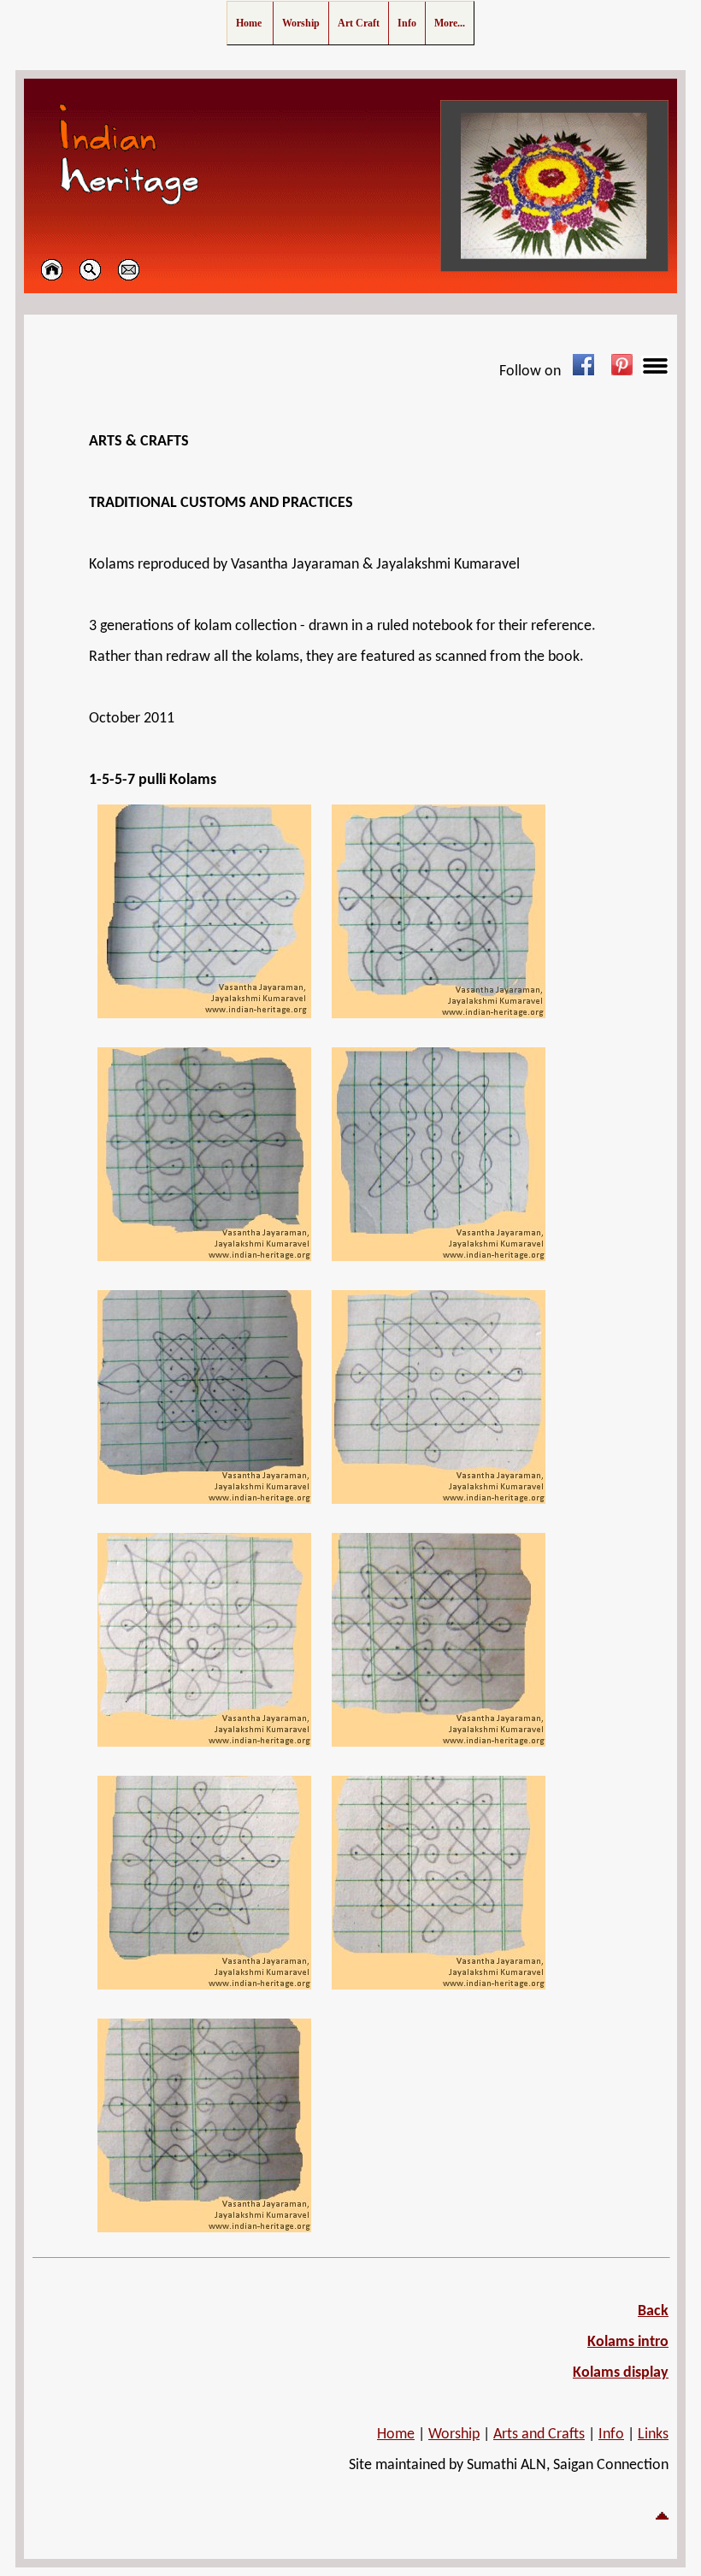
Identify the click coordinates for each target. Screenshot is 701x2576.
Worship (454, 2435)
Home (396, 2435)
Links (653, 2435)
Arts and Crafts (539, 2435)
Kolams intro (628, 2342)
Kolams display (621, 2373)
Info (611, 2435)
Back (653, 2311)
